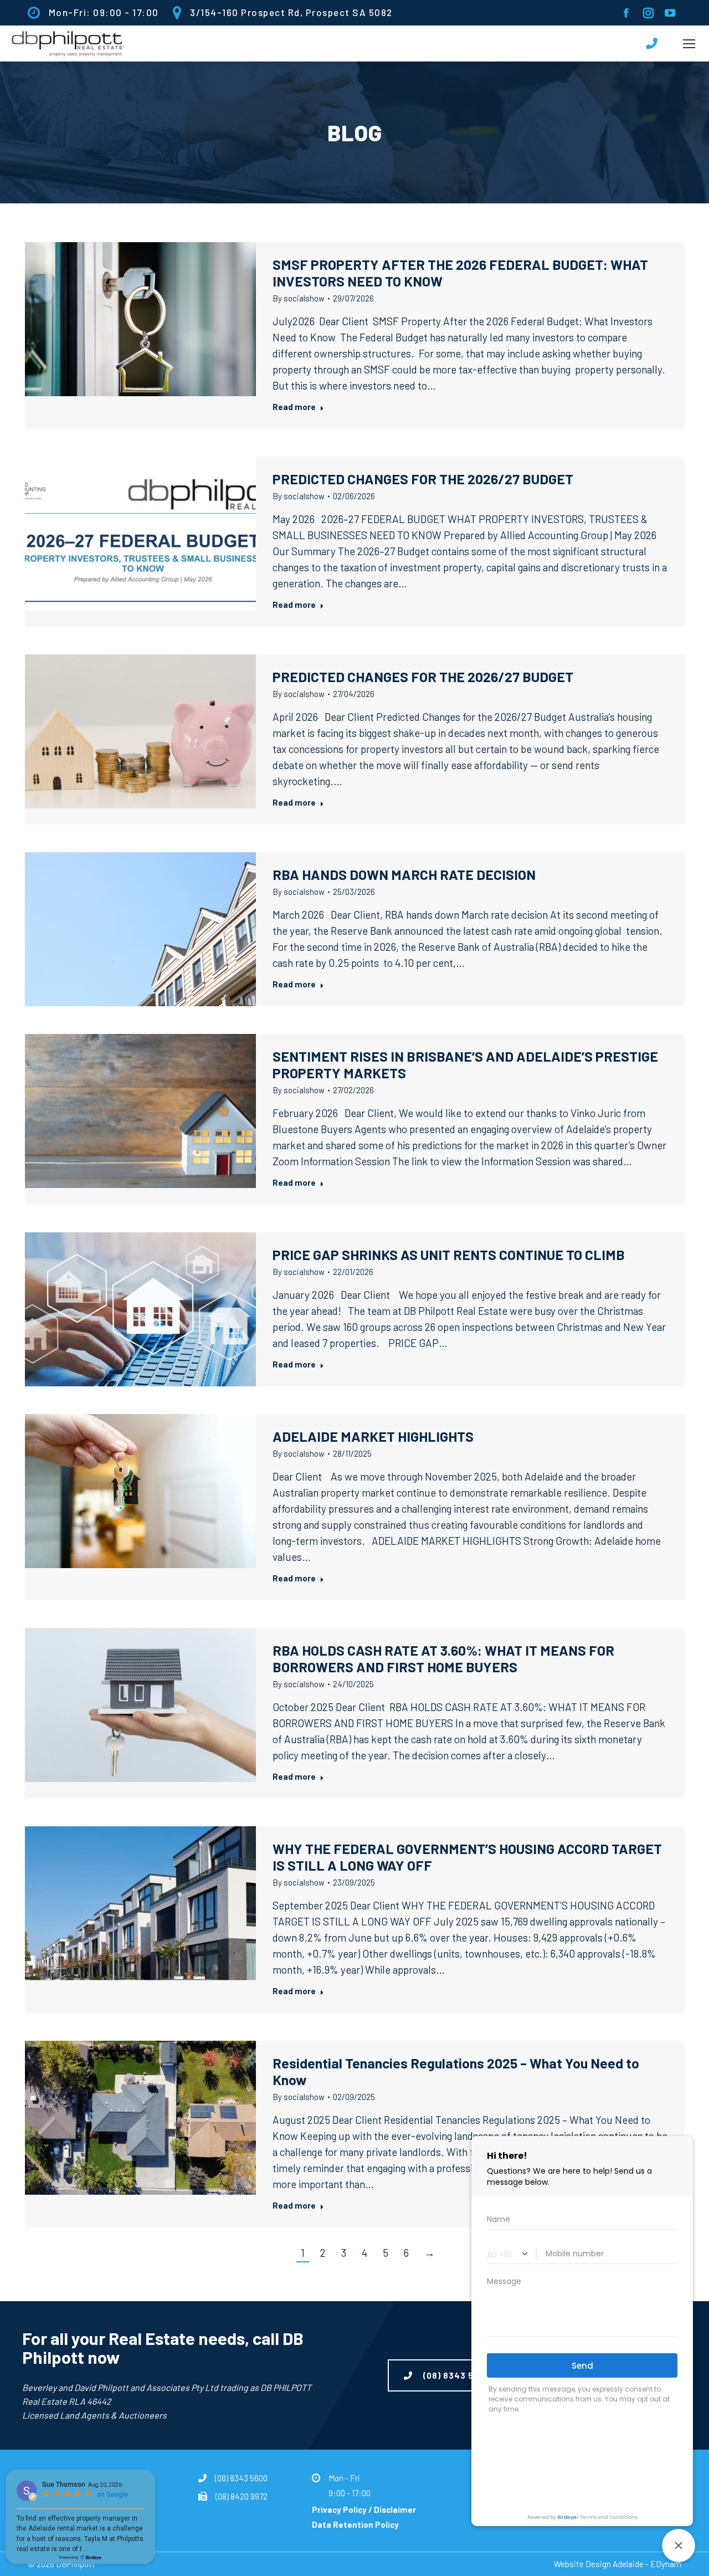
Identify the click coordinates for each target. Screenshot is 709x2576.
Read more (294, 407)
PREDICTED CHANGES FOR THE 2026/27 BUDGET (423, 479)
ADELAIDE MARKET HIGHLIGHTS (373, 1436)
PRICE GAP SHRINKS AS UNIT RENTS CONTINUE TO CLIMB (450, 1254)
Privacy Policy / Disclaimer (364, 2510)
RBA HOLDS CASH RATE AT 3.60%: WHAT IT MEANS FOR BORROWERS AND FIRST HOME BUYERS (443, 1658)
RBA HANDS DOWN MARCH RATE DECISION (404, 874)
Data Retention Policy (355, 2524)
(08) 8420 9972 (242, 2496)
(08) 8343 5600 (241, 2478)
